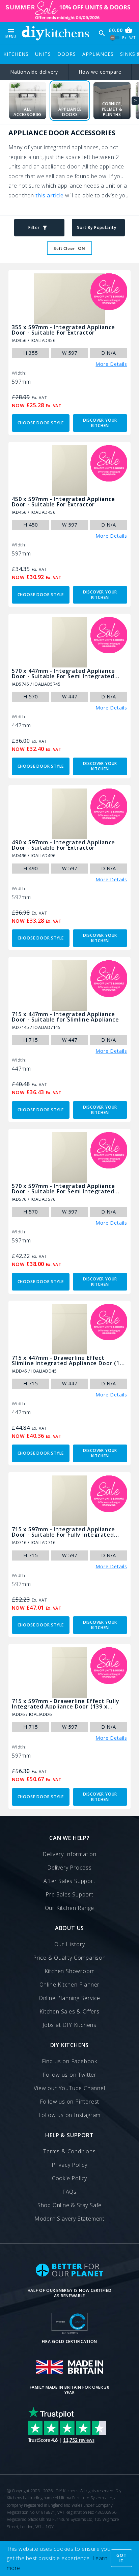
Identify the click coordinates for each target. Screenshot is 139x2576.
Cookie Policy (69, 2178)
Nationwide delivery (34, 72)
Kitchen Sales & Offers (69, 2011)
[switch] (115, 37)
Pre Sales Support (69, 1894)
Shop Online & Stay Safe (69, 2205)
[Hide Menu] (55, 33)
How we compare (100, 72)
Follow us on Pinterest (70, 2102)
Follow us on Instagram (70, 2115)
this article (50, 195)
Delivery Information (69, 1854)
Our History (70, 1944)
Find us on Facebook (69, 2061)
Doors (66, 54)
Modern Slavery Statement (69, 2219)
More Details (111, 364)
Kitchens (16, 54)
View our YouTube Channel (69, 2088)
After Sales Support (69, 1881)
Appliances (98, 54)
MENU (11, 33)
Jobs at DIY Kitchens (69, 2025)
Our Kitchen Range (70, 1908)
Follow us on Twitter (69, 2075)
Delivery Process (69, 1868)
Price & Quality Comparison (69, 1958)
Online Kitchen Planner (70, 1985)
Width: (19, 373)
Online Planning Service (69, 1998)
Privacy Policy (69, 2165)
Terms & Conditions (69, 2151)
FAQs (69, 2192)
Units (43, 54)
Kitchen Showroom (70, 1971)
